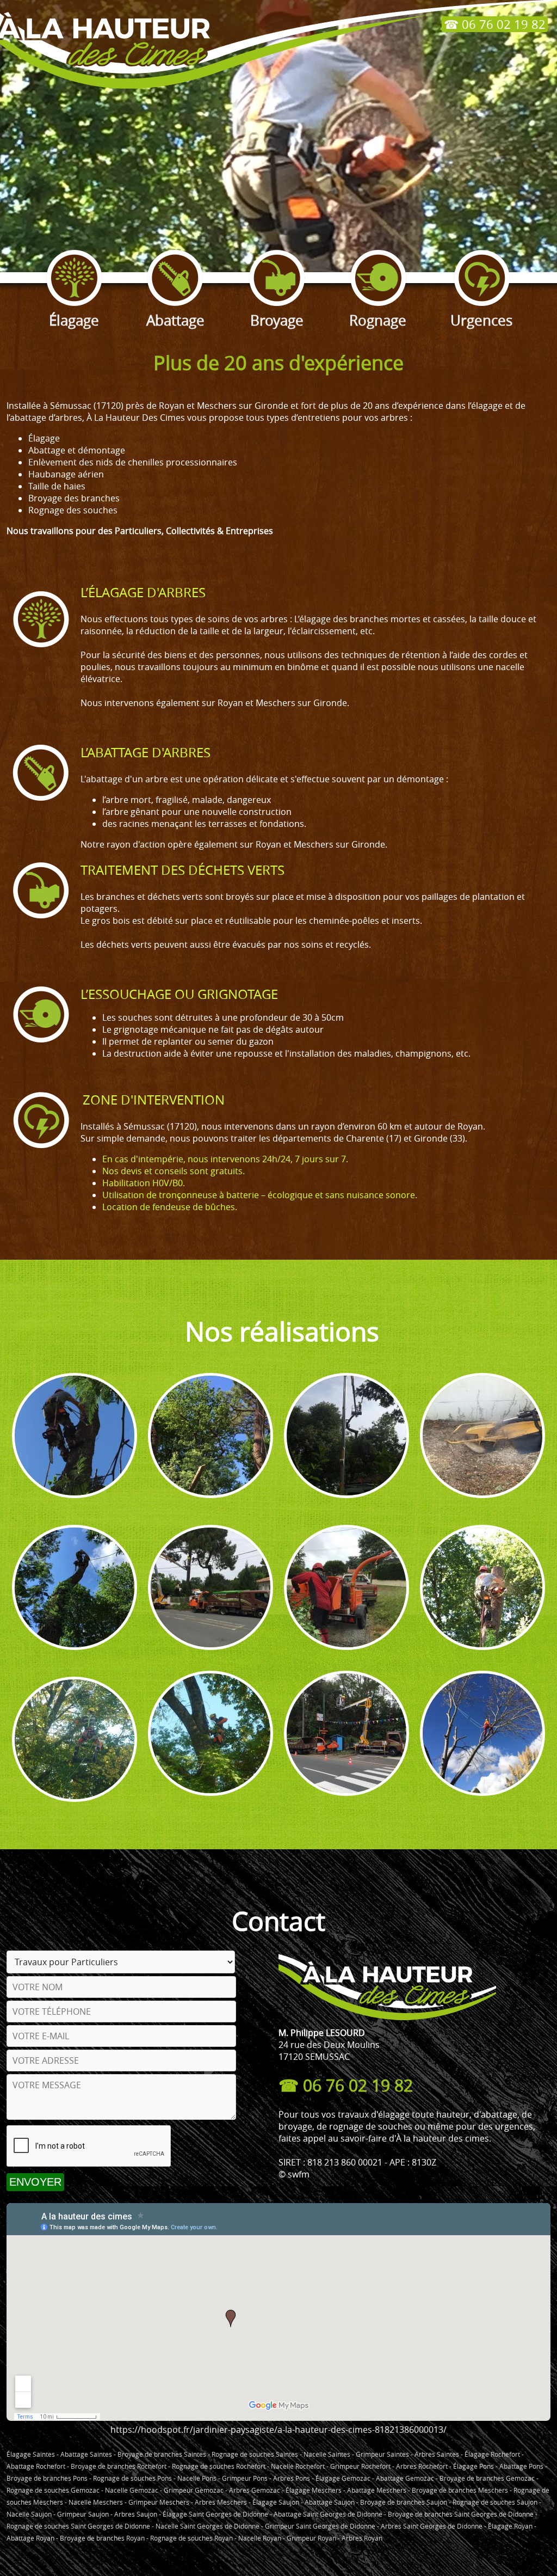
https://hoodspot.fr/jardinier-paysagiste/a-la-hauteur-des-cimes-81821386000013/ (278, 2430)
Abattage (175, 320)
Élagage (74, 320)
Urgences (481, 320)
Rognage (378, 320)
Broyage (277, 320)
